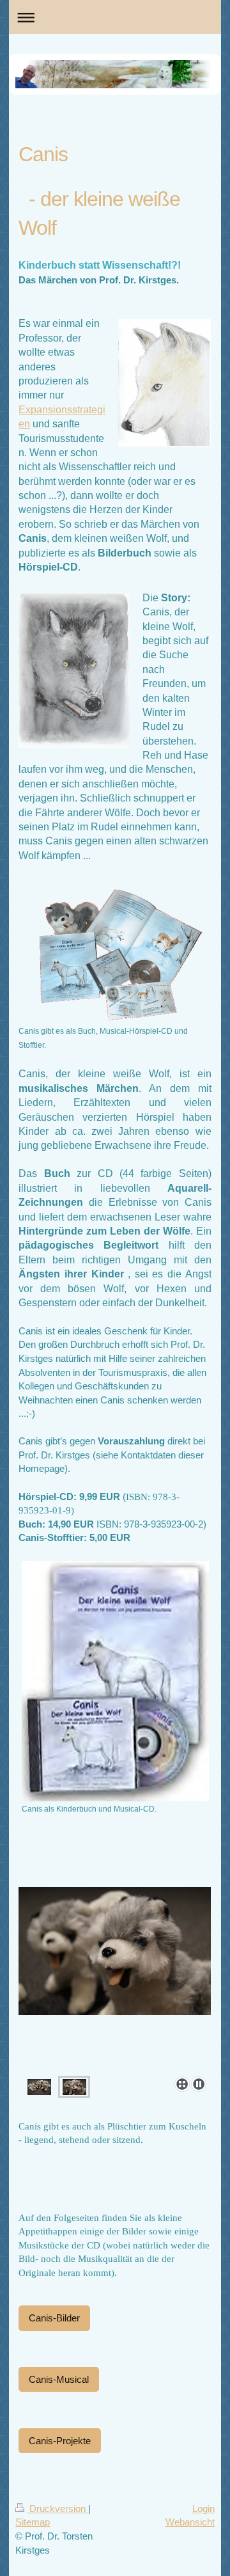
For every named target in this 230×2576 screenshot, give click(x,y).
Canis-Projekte (60, 2441)
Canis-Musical (59, 2379)
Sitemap (33, 2522)
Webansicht (190, 2522)
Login (203, 2509)
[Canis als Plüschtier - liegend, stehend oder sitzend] (39, 2087)
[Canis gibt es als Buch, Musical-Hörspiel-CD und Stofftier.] (115, 952)
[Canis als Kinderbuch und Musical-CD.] (115, 1681)
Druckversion (57, 2509)
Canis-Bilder (54, 2318)
